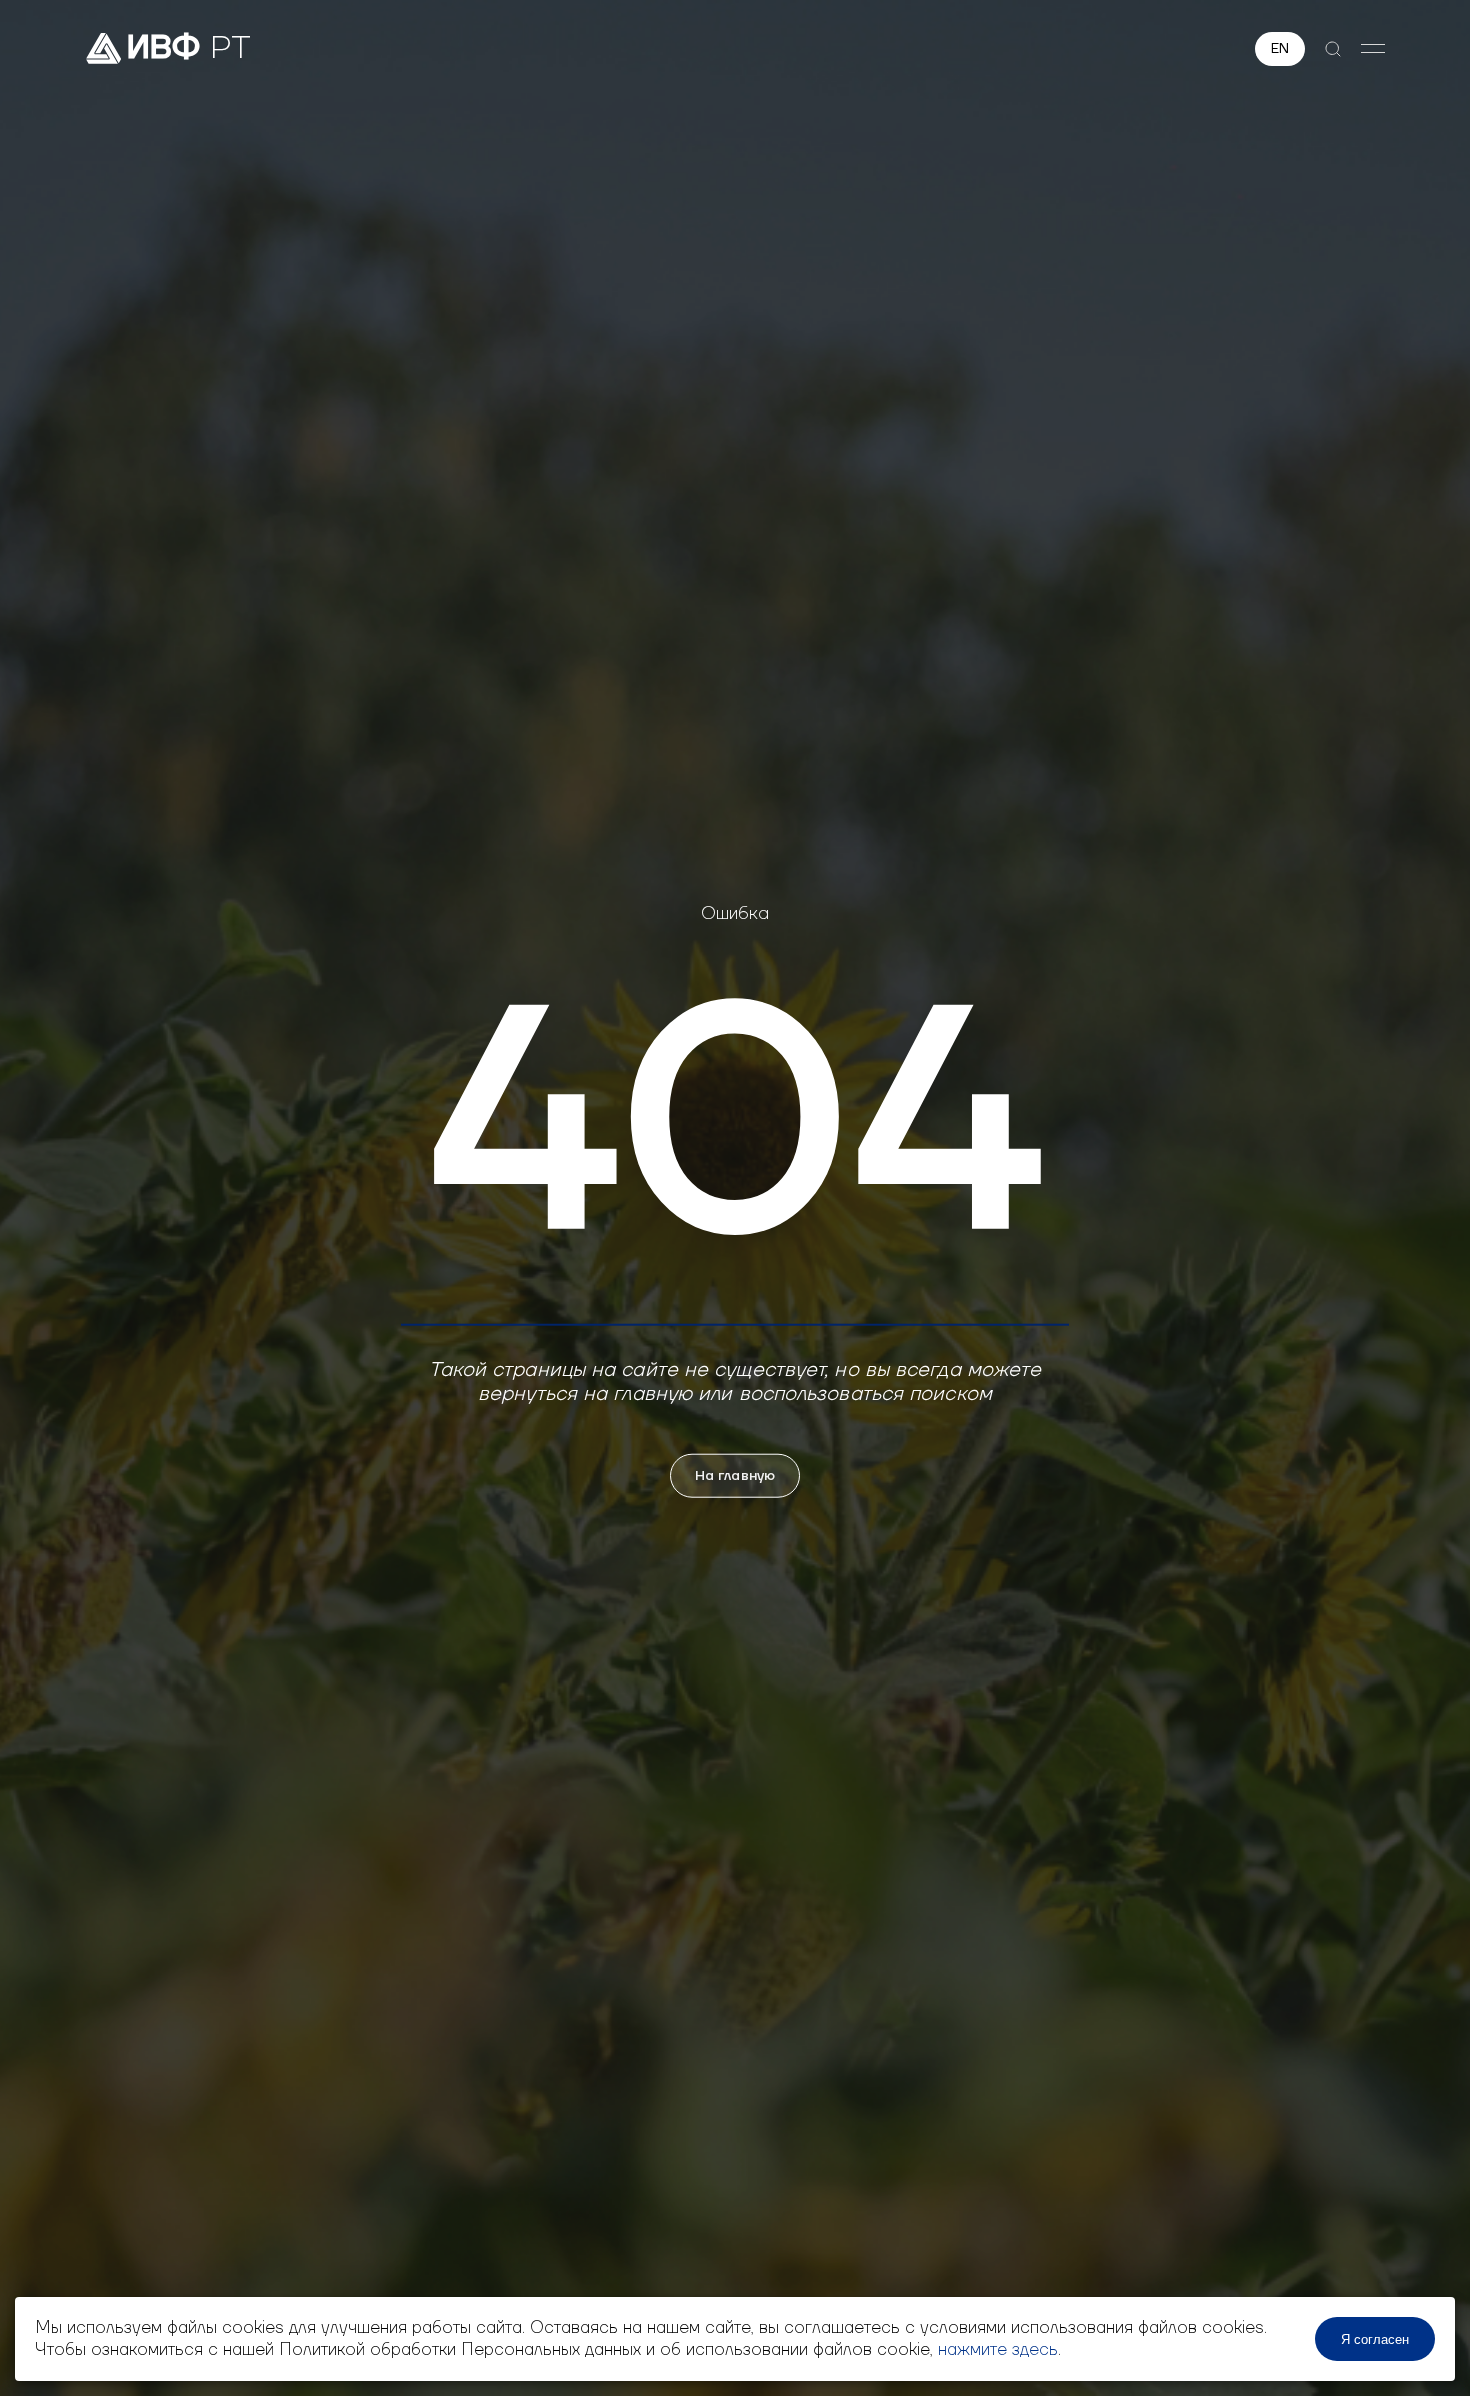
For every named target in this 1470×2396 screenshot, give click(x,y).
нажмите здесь (998, 2350)
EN (1280, 49)
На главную (735, 1475)
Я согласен (1375, 2339)
